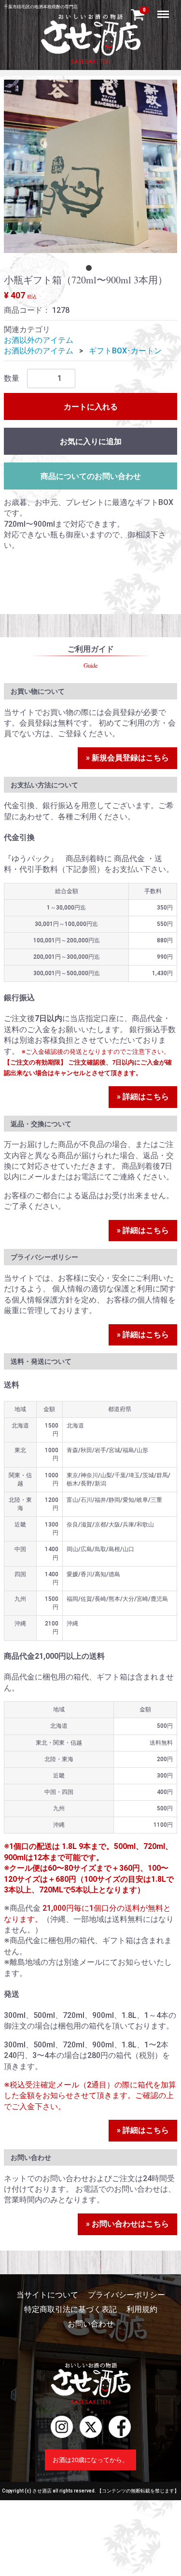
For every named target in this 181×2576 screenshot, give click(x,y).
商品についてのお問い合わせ (91, 476)
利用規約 (142, 2309)
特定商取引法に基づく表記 (70, 2309)
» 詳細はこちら (143, 1097)
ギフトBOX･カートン (125, 351)
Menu (164, 9)
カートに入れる (91, 407)
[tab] (91, 270)
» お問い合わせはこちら (127, 2224)
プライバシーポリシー (126, 2295)
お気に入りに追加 (91, 441)
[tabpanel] (90, 166)
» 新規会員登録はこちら (127, 758)
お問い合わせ (91, 2324)
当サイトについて (47, 2295)
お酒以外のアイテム (39, 340)
